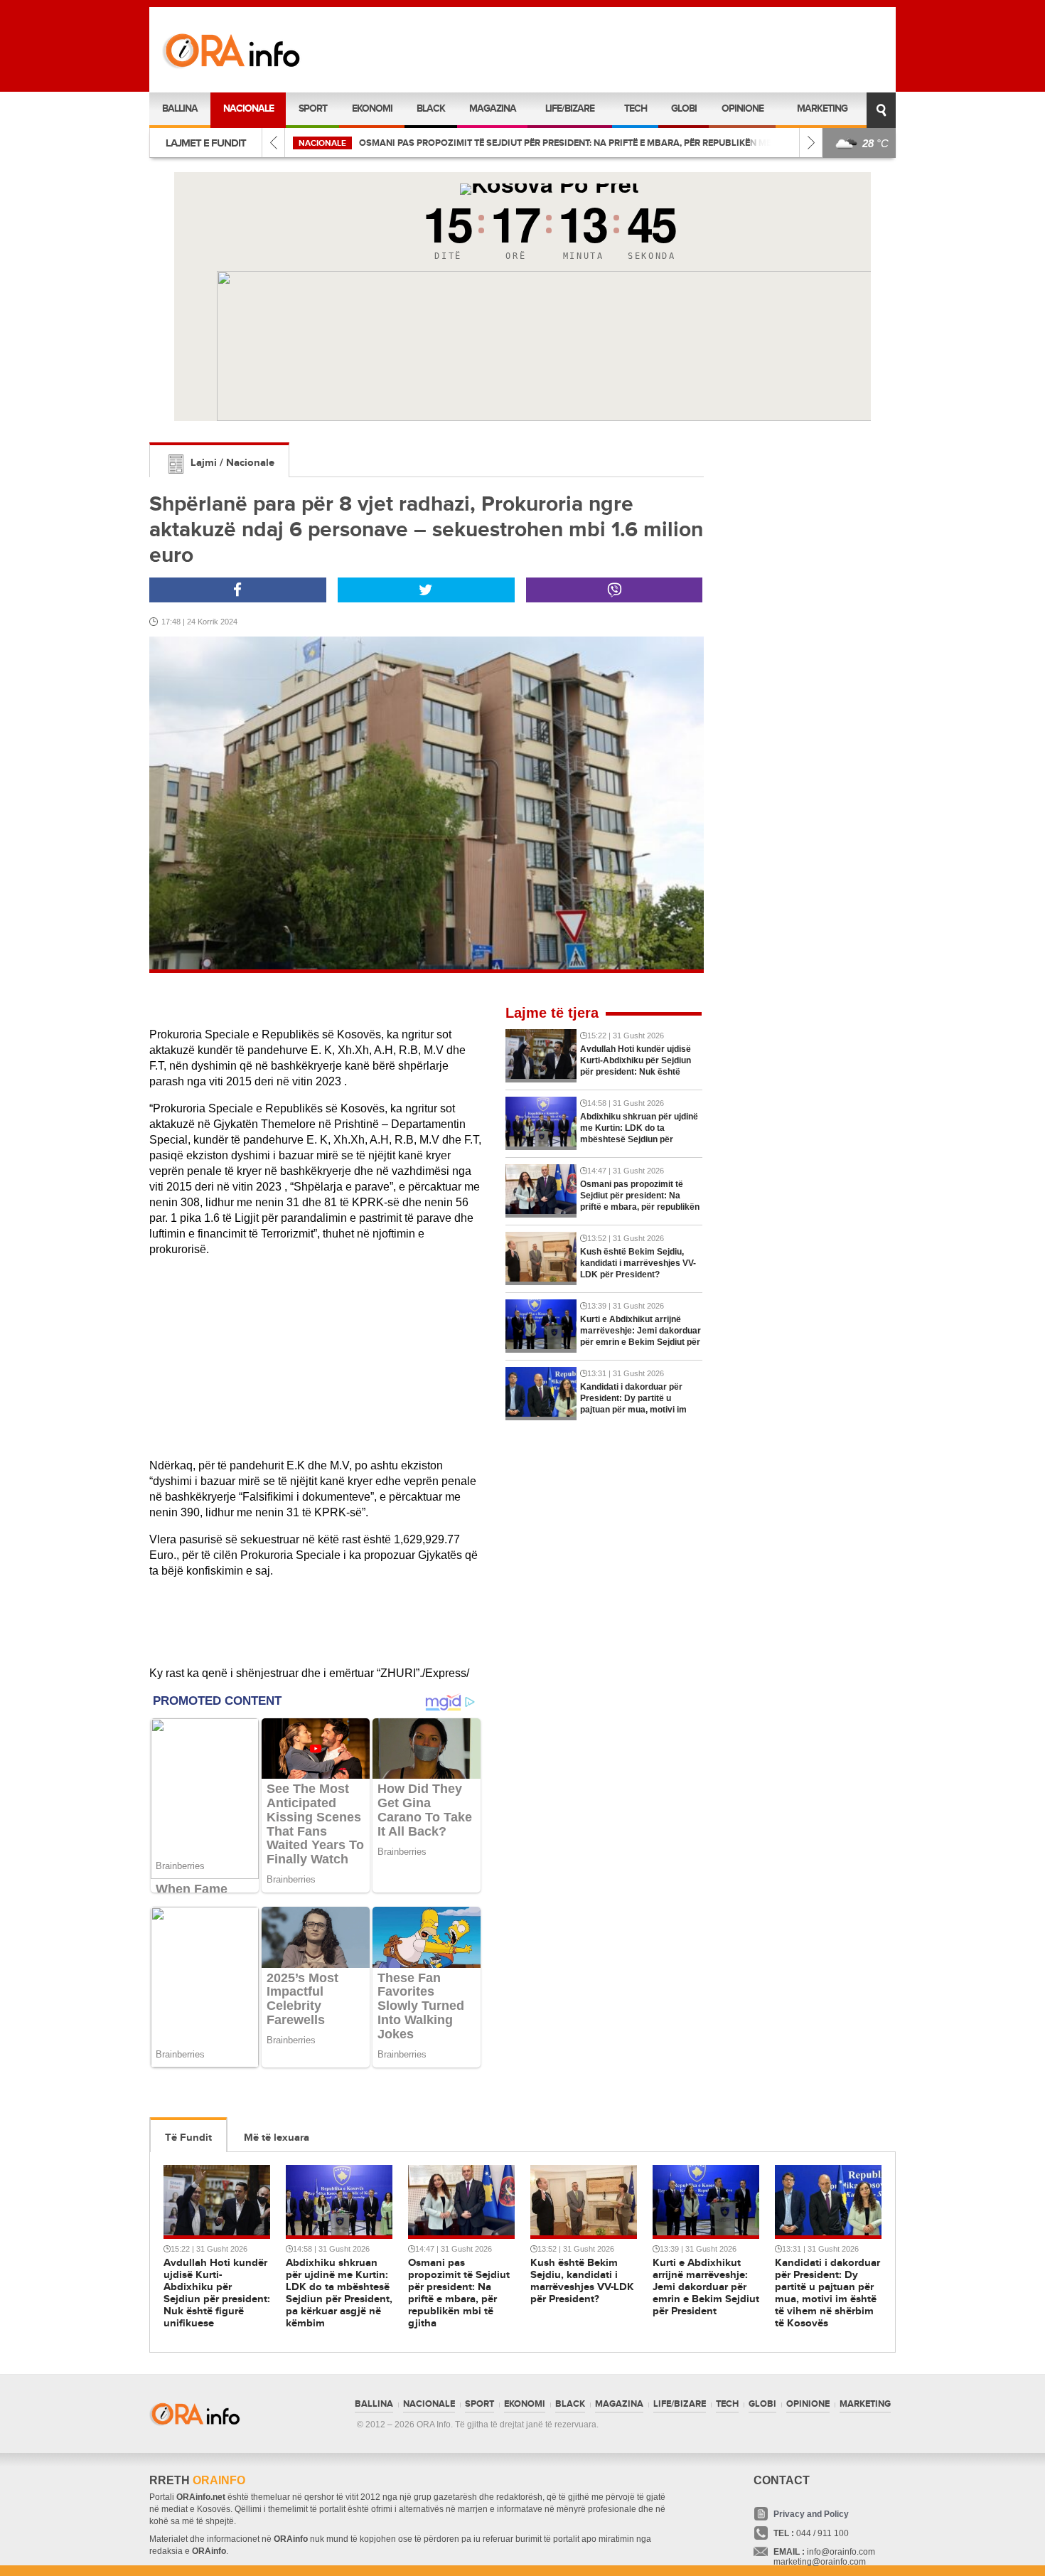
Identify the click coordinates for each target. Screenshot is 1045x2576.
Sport (313, 108)
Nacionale (248, 108)
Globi (684, 108)
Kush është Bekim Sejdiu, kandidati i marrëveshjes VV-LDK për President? (534, 143)
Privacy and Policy (811, 2514)
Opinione (743, 108)
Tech (636, 108)
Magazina (493, 108)
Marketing (822, 108)
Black (431, 108)
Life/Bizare (570, 108)
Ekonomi (372, 108)
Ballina (180, 108)
